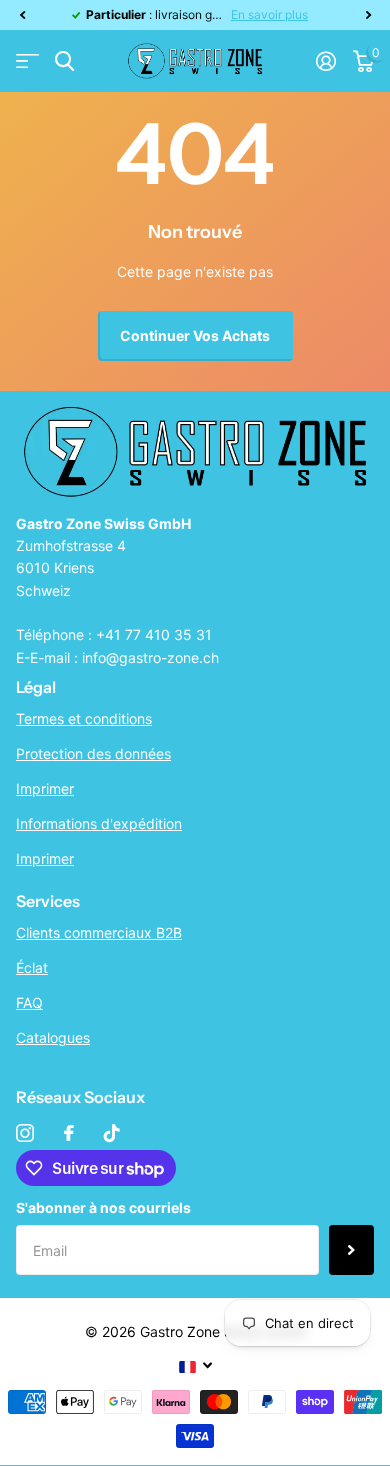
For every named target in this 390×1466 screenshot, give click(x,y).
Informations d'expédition (99, 823)
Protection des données (93, 753)
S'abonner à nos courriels (103, 1207)
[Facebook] (69, 1133)
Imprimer (45, 788)
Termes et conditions (84, 718)
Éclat (32, 967)
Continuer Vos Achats (195, 335)
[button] (22, 15)
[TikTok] (112, 1133)
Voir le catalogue (27, 61)
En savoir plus (269, 14)
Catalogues (53, 1037)
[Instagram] (25, 1133)
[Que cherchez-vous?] (64, 61)
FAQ (29, 1002)
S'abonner (351, 1250)
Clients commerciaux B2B (99, 932)
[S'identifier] (325, 61)
